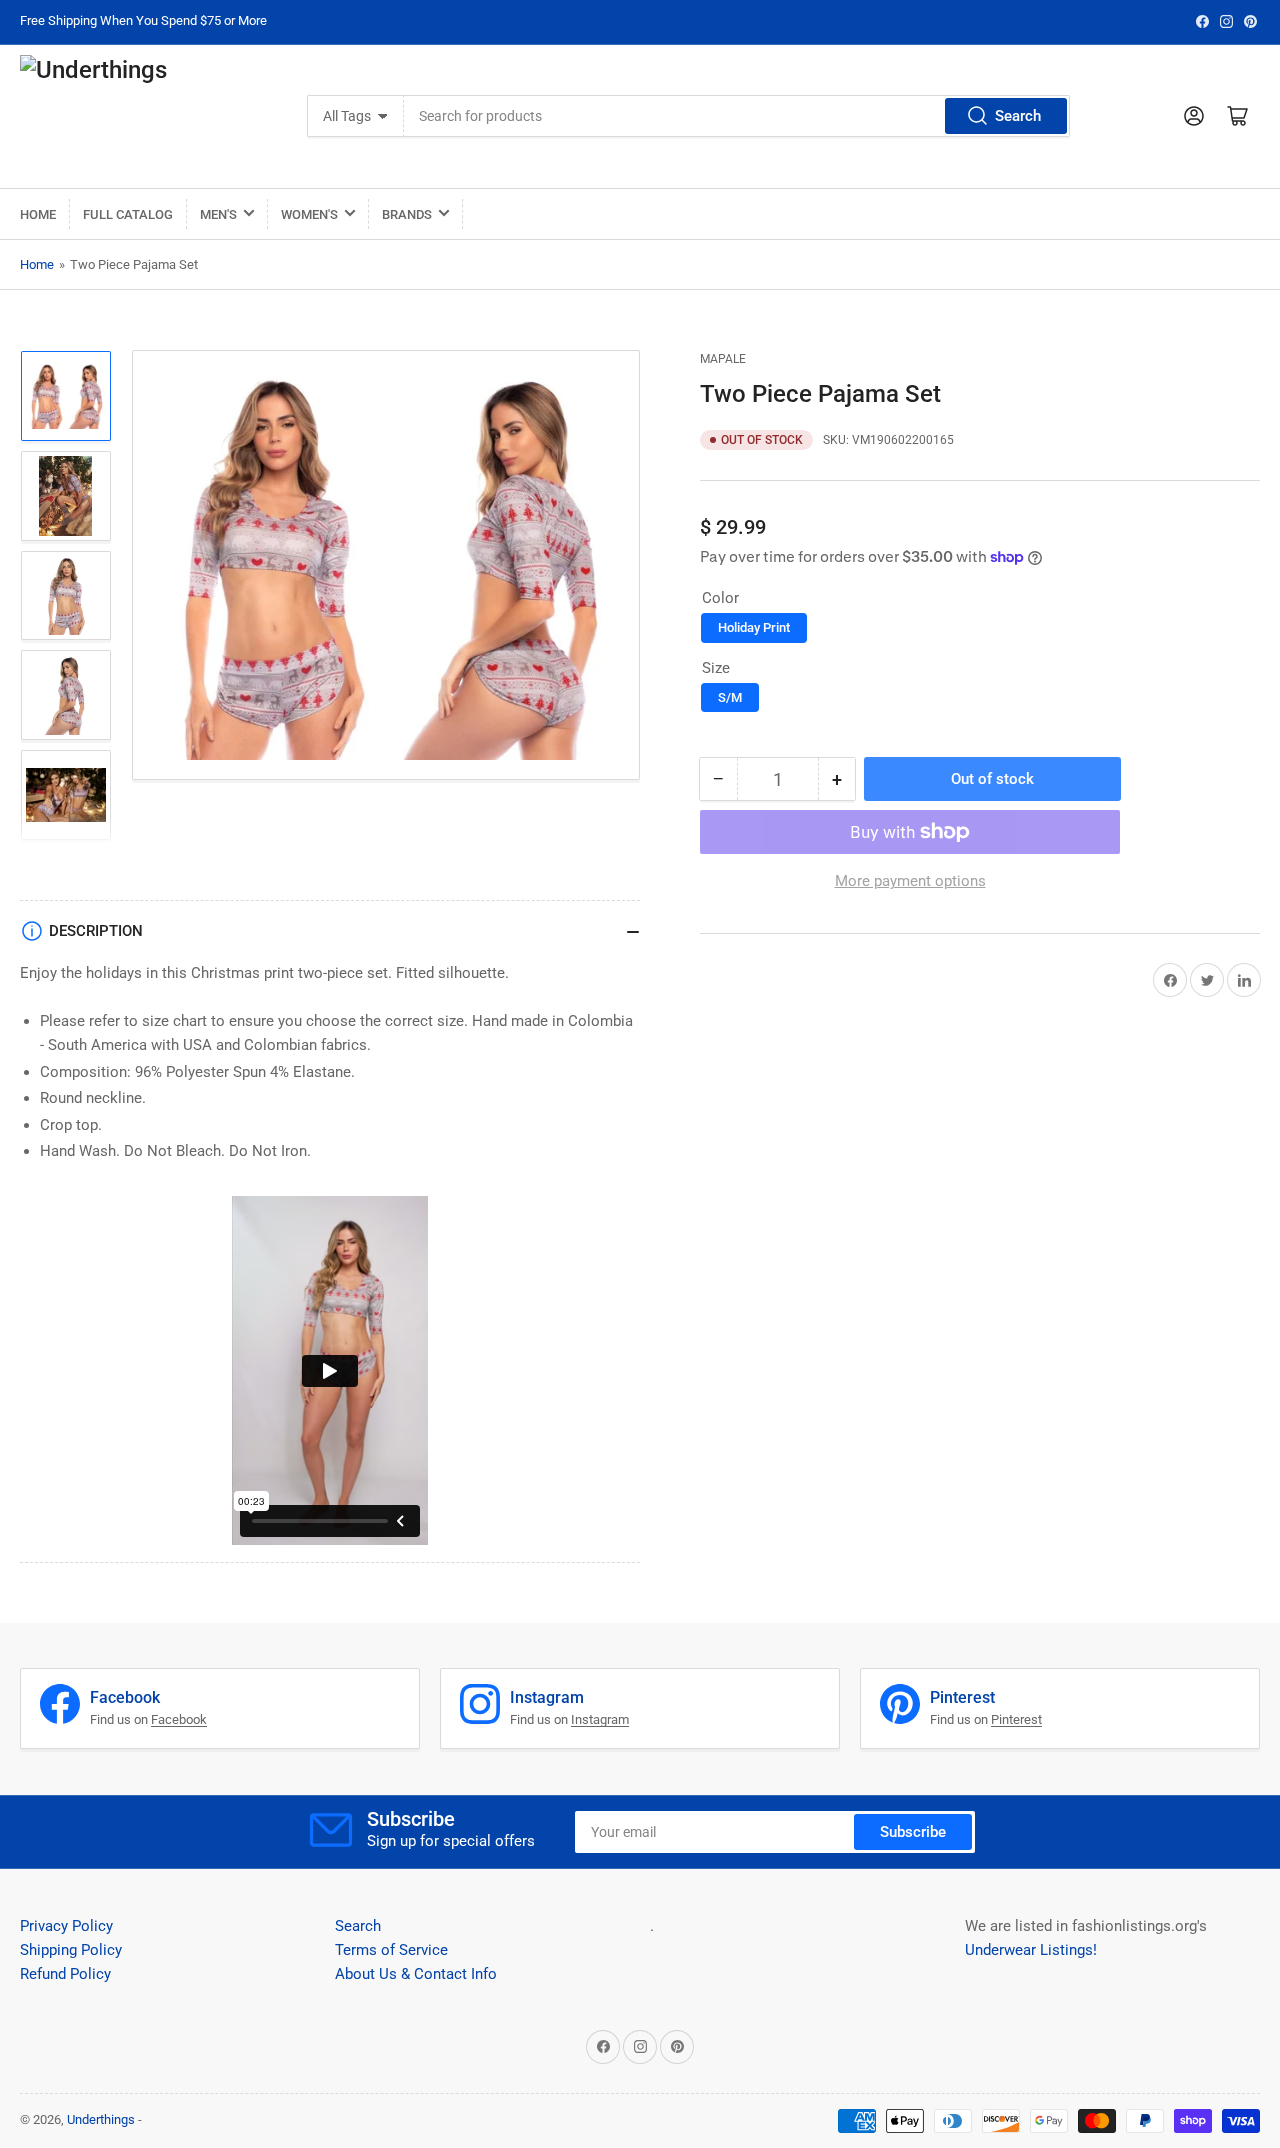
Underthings (101, 2119)
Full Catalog (128, 214)
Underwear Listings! (1031, 1950)
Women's (309, 214)
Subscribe (913, 1832)
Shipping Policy (71, 1950)
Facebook (179, 1719)
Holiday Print (754, 627)
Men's (218, 214)
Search (1018, 116)
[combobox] (736, 116)
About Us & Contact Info (416, 1974)
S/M (730, 697)
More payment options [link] (910, 881)
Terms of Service (391, 1950)
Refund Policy (65, 1974)
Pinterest (1016, 1719)
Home (38, 214)
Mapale (723, 359)
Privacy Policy (66, 1926)
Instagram (600, 1719)
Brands (407, 214)
